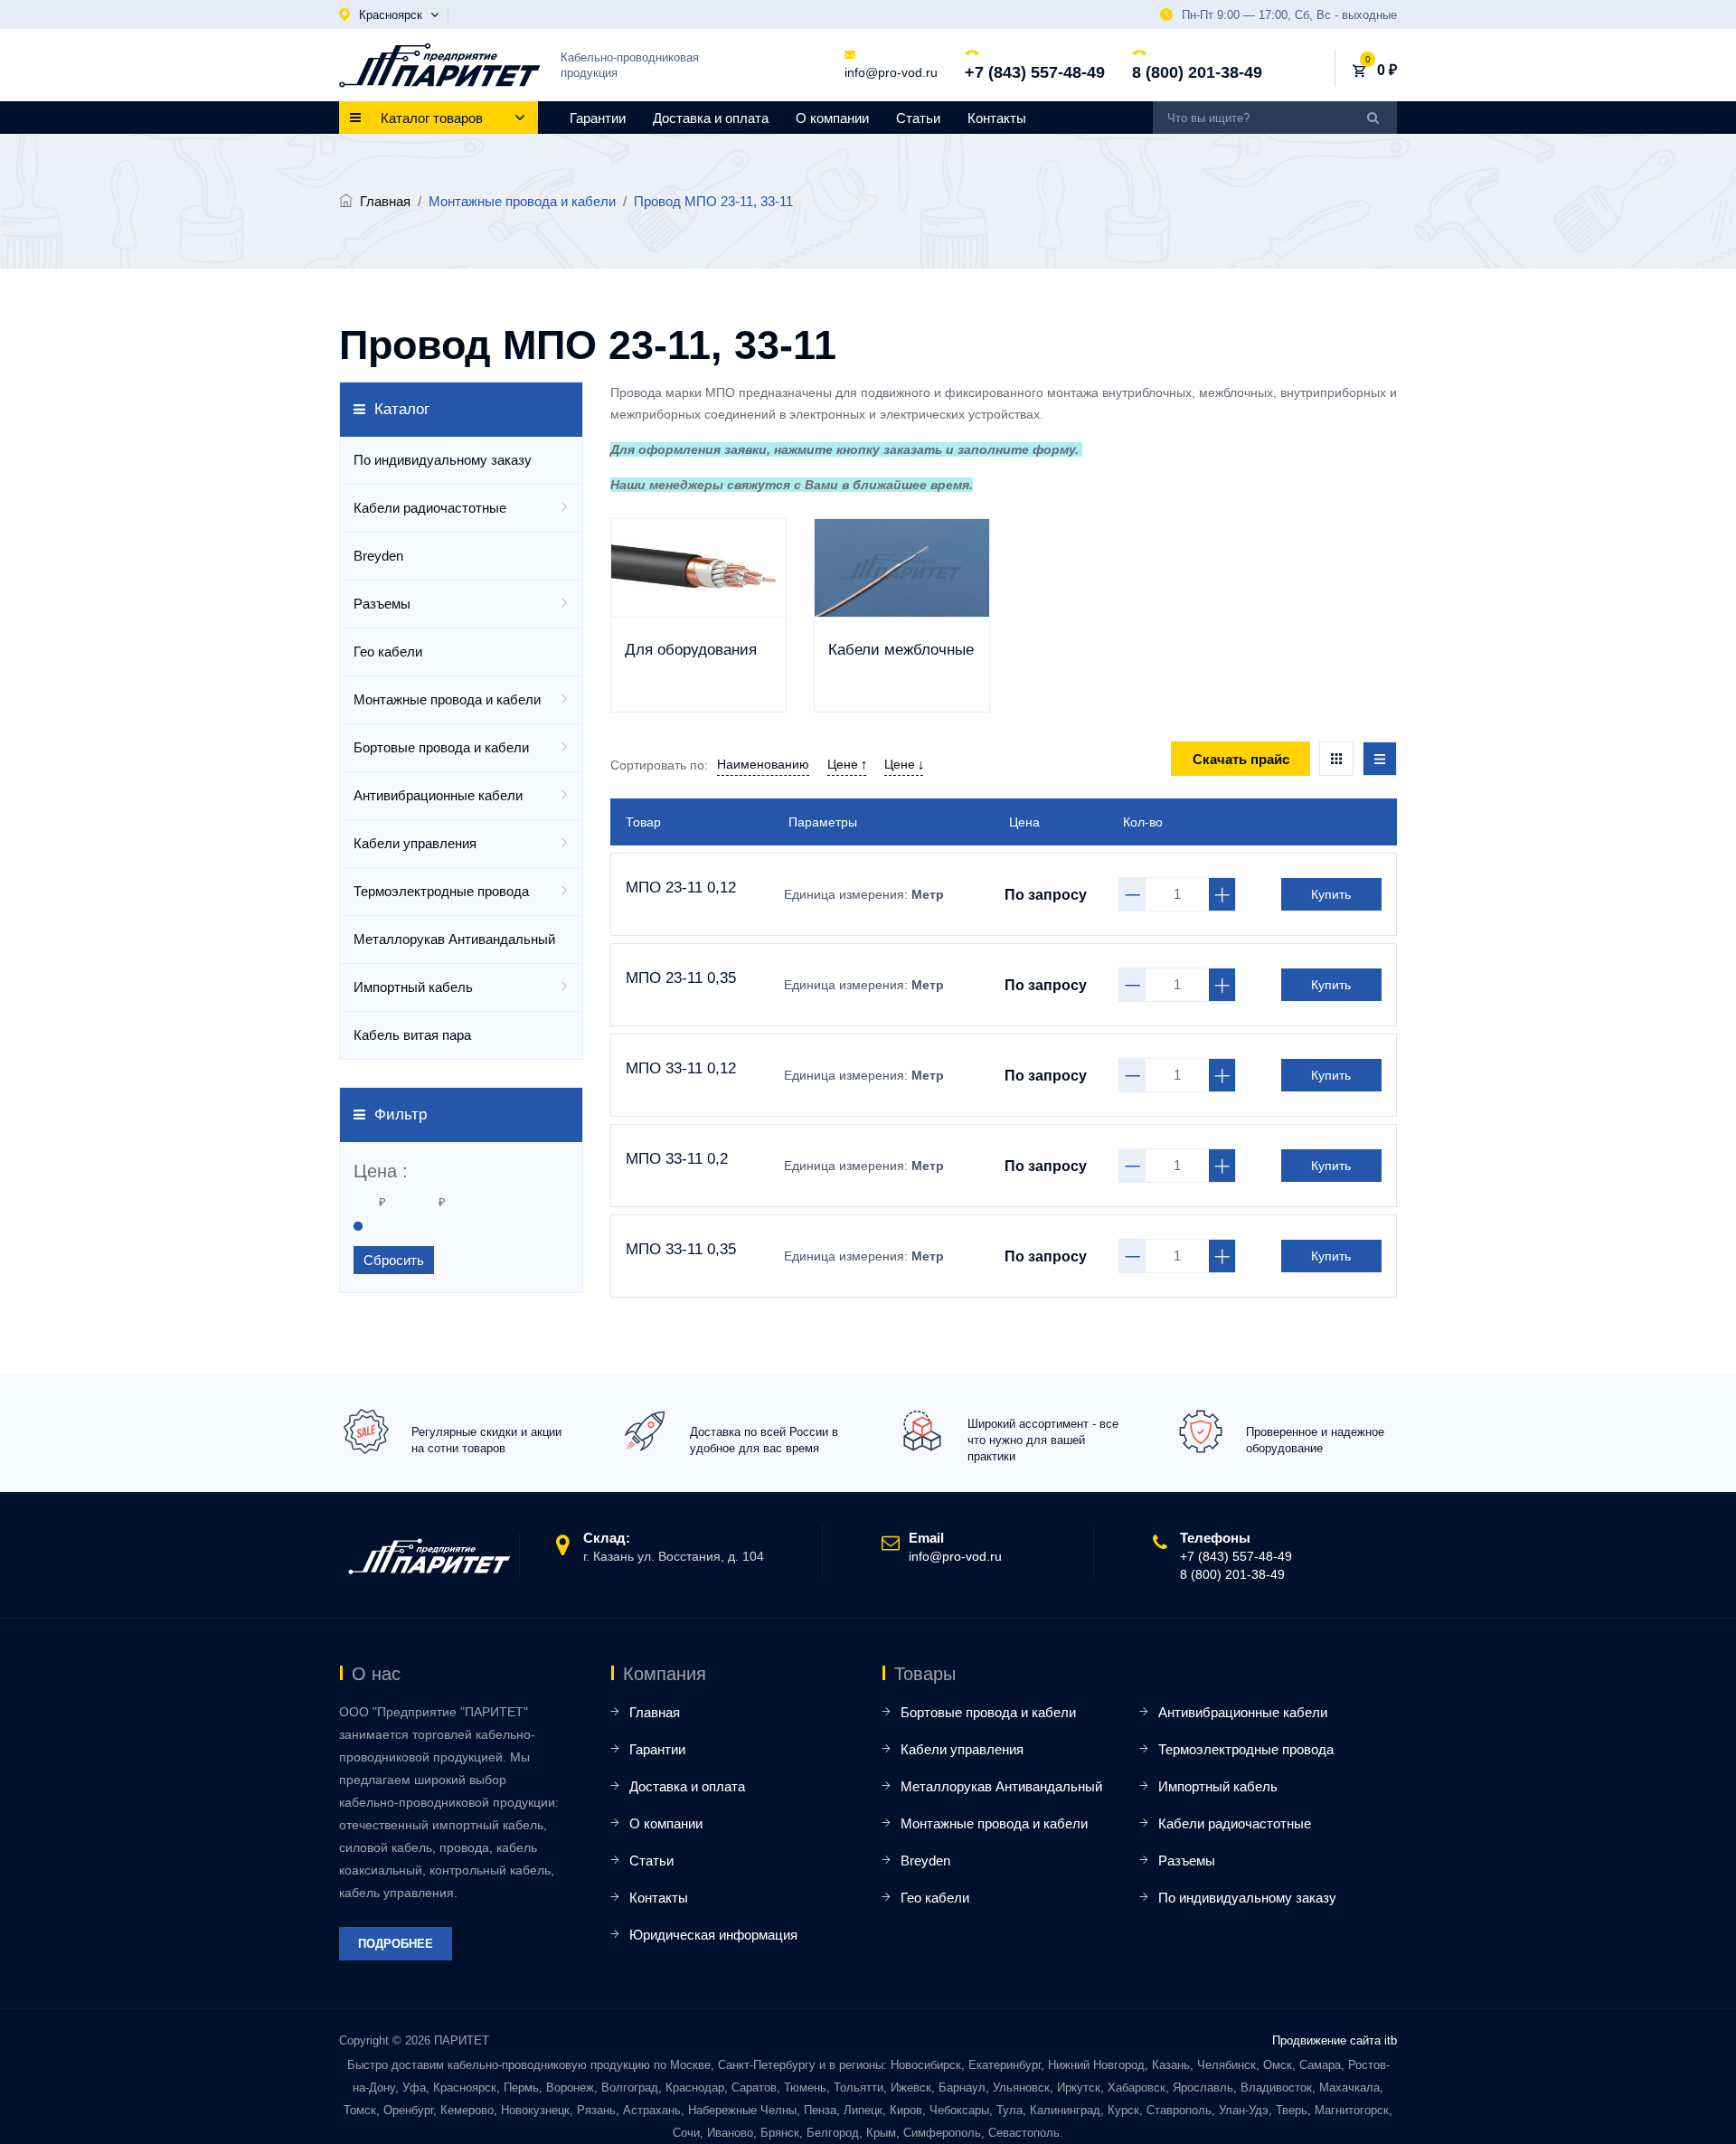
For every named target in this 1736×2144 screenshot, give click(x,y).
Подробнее (396, 1944)
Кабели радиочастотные (430, 508)
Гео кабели (388, 652)
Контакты (997, 118)
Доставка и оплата (711, 118)
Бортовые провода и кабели (441, 747)
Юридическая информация (713, 1935)
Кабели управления (415, 843)
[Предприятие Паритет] (440, 65)
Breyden (378, 556)
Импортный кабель (413, 987)
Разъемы (382, 604)
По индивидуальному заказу (443, 460)
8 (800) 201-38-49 (1197, 72)
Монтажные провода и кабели (447, 699)
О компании (832, 118)
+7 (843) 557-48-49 (1035, 72)
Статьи (918, 118)
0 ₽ (1387, 70)
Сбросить (394, 1260)
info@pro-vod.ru (891, 72)
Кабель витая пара (412, 1035)
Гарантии (598, 118)
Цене (844, 764)
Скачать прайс (1241, 759)
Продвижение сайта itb (1335, 2040)
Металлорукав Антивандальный (454, 939)
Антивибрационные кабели (438, 795)
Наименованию (763, 764)
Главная (385, 201)
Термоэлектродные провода (441, 891)
